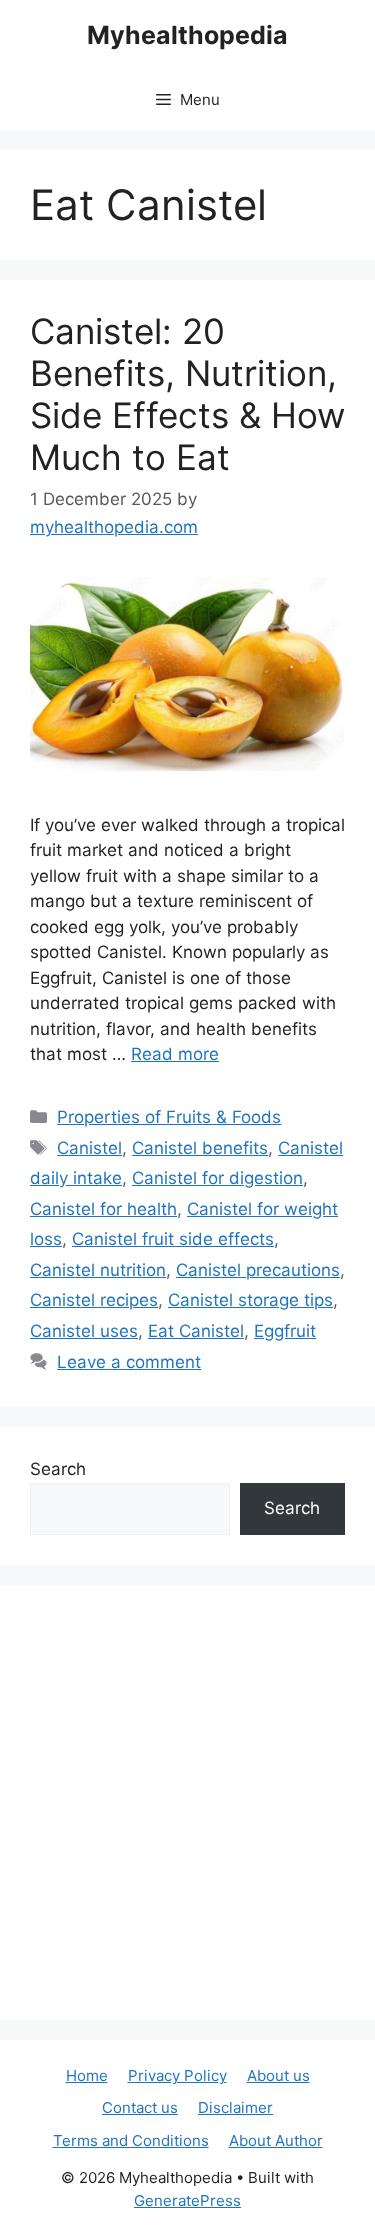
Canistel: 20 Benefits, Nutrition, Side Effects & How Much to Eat (187, 394)
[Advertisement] (187, 1802)
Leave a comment (129, 1362)
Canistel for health (103, 1209)
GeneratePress (187, 2200)
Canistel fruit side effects (173, 1239)
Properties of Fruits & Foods (169, 1117)
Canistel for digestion (217, 1178)
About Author (276, 2140)
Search (58, 1469)
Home (87, 2075)
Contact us (140, 2107)
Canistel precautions (258, 1270)
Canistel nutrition (98, 1270)
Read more (175, 1054)
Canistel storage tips (250, 1300)
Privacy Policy (177, 2075)
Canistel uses (84, 1331)
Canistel (89, 1148)
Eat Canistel (196, 1331)
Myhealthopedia (187, 35)
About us (278, 2075)
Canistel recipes (94, 1300)
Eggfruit (285, 1331)
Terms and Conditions (131, 2140)
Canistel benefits (200, 1148)
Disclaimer (235, 2107)
